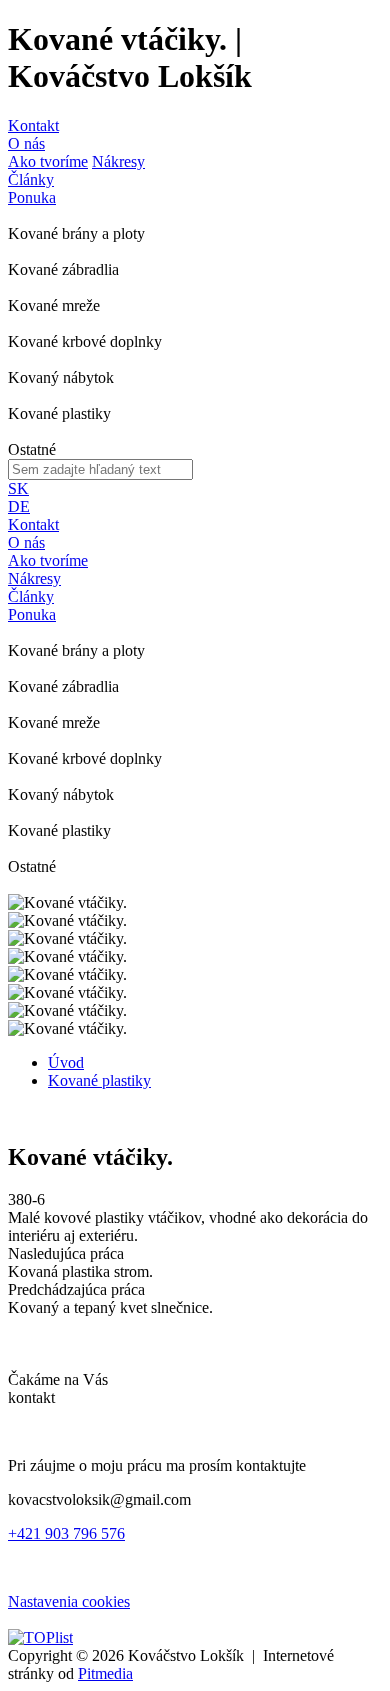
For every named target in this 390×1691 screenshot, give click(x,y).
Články (31, 179)
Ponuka (32, 197)
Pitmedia (105, 1673)
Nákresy (118, 161)
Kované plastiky (99, 1080)
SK (18, 488)
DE (19, 506)
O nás (26, 143)
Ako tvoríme (48, 161)
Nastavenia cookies (69, 1601)
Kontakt (33, 125)
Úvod (66, 1062)
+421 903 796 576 (66, 1533)
